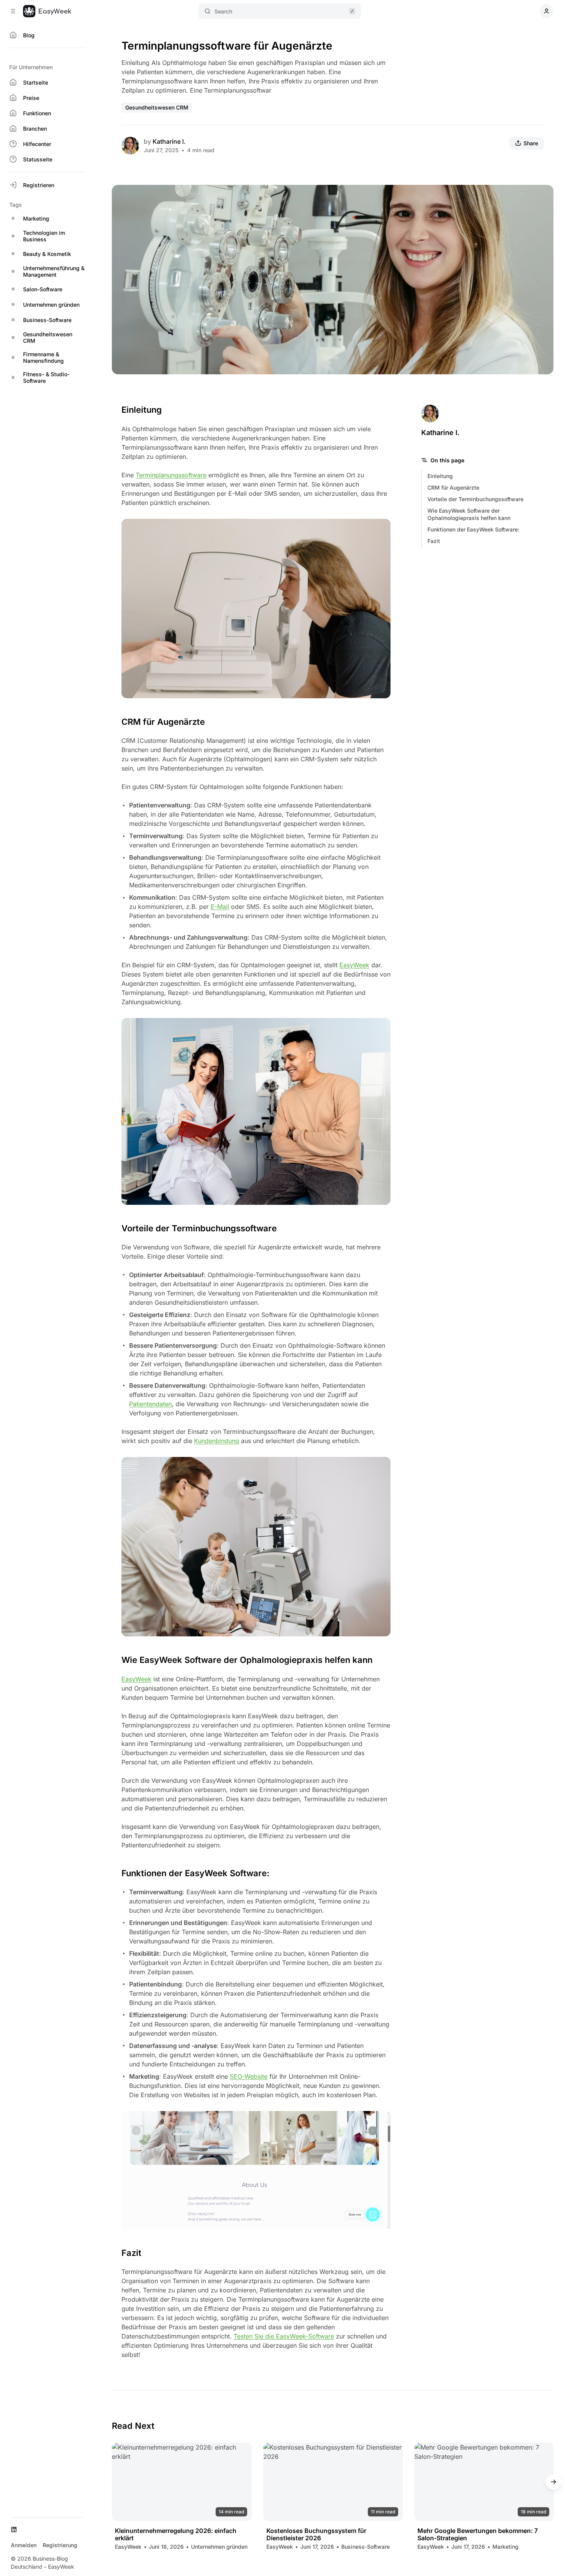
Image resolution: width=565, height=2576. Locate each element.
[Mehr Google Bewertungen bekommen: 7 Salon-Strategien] (484, 2482)
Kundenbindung (217, 1441)
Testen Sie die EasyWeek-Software (284, 2336)
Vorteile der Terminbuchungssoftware (475, 499)
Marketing (505, 2547)
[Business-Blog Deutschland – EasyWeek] (47, 11)
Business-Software (366, 2547)
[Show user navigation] (547, 11)
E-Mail (220, 907)
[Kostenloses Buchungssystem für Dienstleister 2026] (333, 2482)
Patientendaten (150, 1404)
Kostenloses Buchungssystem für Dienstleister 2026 (316, 2534)
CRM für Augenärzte (453, 487)
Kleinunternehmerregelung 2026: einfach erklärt (176, 2534)
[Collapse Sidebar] (13, 11)
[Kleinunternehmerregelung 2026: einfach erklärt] (182, 2482)
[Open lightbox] (543, 195)
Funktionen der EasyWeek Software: (473, 529)
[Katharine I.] (130, 146)
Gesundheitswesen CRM (157, 107)
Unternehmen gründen (219, 2547)
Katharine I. (169, 141)
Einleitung (440, 476)
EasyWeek (354, 965)
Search (223, 11)
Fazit (434, 541)
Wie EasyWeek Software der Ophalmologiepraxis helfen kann (469, 514)
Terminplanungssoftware (171, 475)
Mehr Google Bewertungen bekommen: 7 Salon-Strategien (478, 2534)
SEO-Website (249, 2076)
